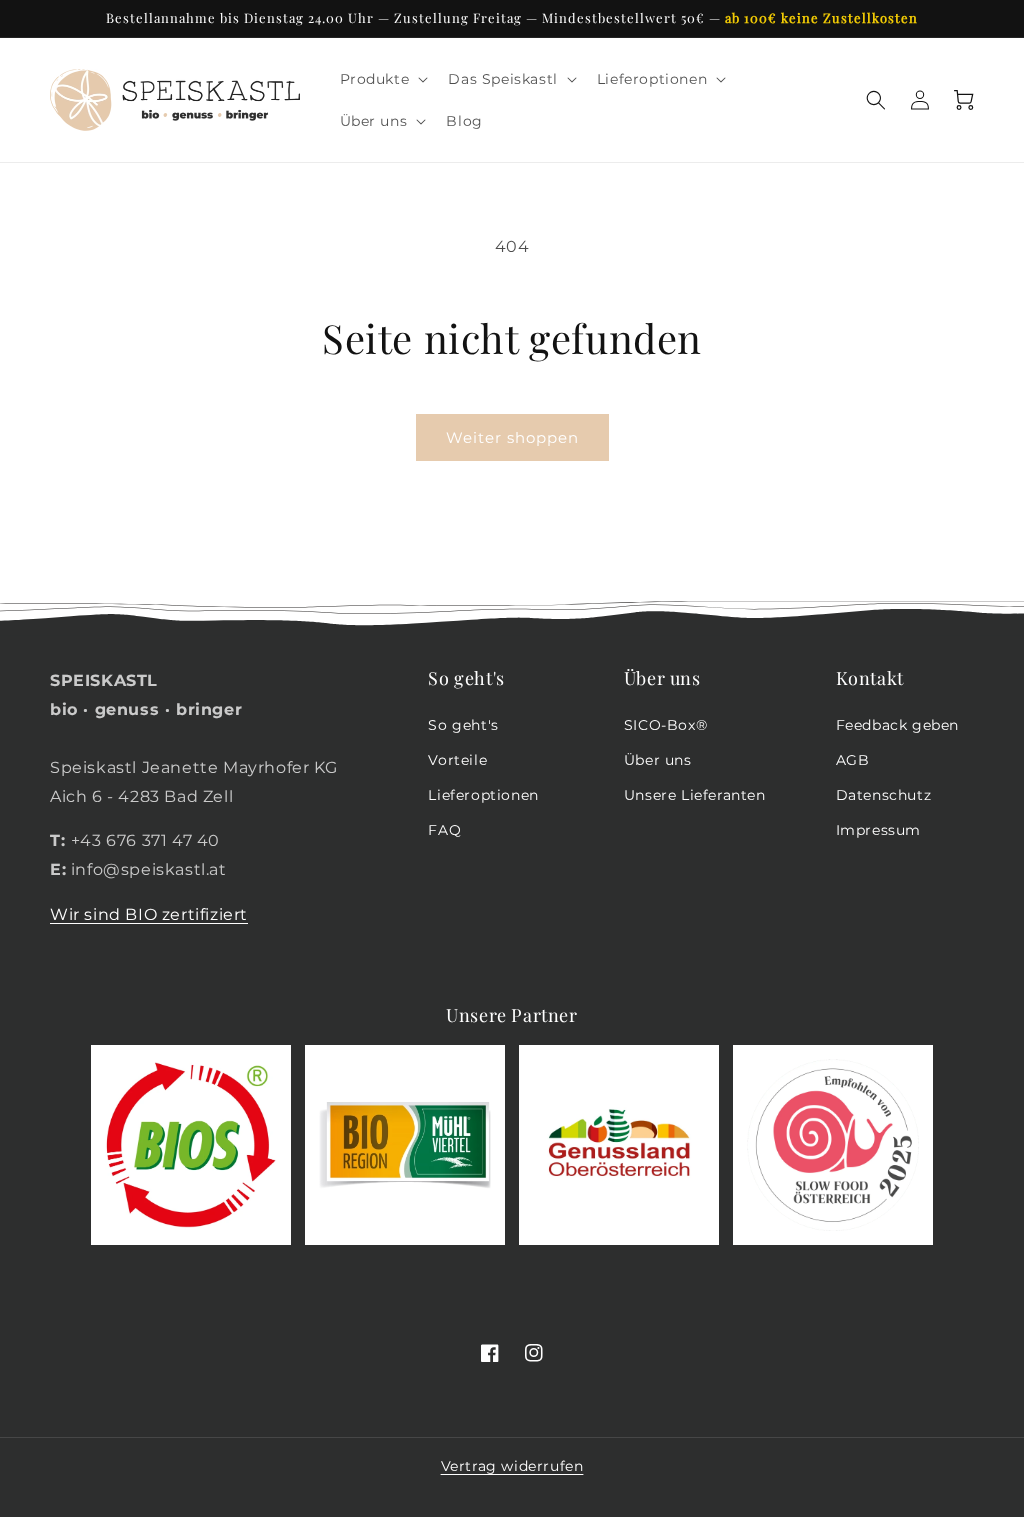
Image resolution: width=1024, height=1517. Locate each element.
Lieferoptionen (483, 795)
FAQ (444, 830)
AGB (853, 760)
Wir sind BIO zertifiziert (149, 914)
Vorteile (457, 760)
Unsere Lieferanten (695, 795)
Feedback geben (897, 725)
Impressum (878, 830)
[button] (382, 79)
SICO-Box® (665, 725)
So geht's (463, 725)
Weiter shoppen (512, 437)
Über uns (658, 760)
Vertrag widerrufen (512, 1466)
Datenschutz (884, 795)
